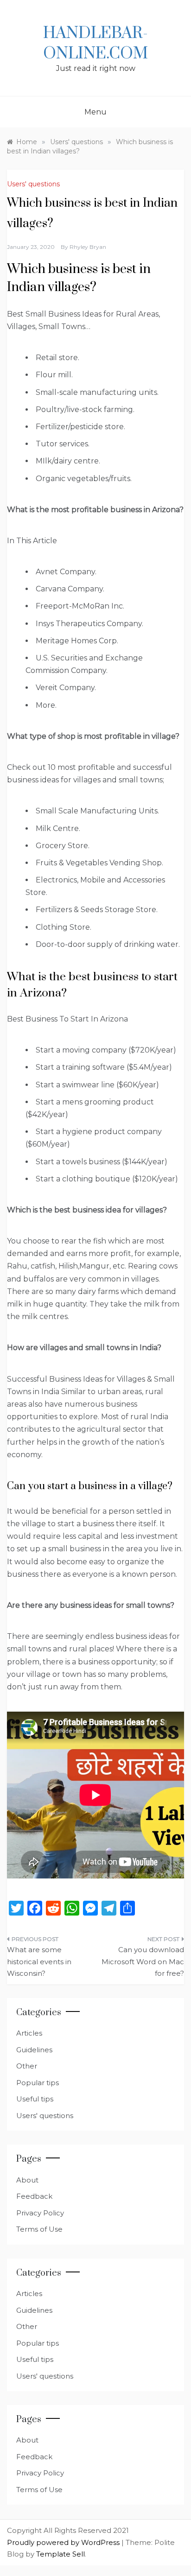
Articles (29, 2033)
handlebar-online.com (95, 44)
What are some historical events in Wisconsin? (39, 1961)
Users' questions (33, 184)
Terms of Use (39, 2229)
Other (27, 2066)
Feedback (34, 2196)
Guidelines (34, 2050)
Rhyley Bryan (88, 247)
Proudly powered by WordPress (64, 2542)
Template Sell (60, 2554)
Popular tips (38, 2083)
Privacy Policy (40, 2213)
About (27, 2180)
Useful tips (35, 2099)
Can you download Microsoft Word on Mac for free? (143, 1961)
